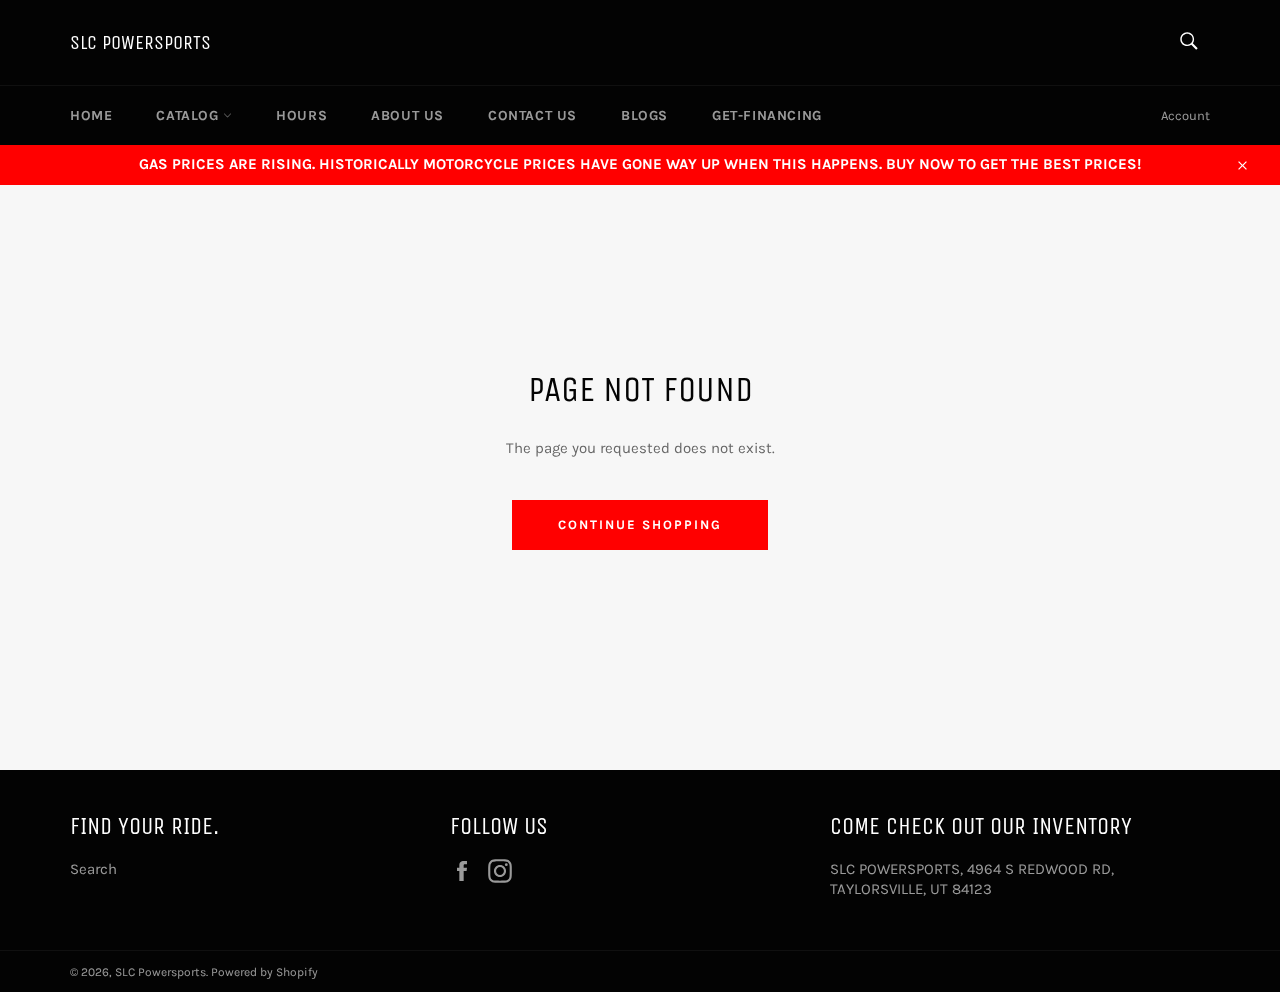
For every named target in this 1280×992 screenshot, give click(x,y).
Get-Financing (767, 115)
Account (1185, 115)
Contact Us (532, 115)
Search (93, 869)
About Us (407, 115)
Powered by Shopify (264, 972)
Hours (301, 115)
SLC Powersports (140, 42)
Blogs (644, 115)
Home (91, 115)
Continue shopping (639, 524)
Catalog (189, 115)
